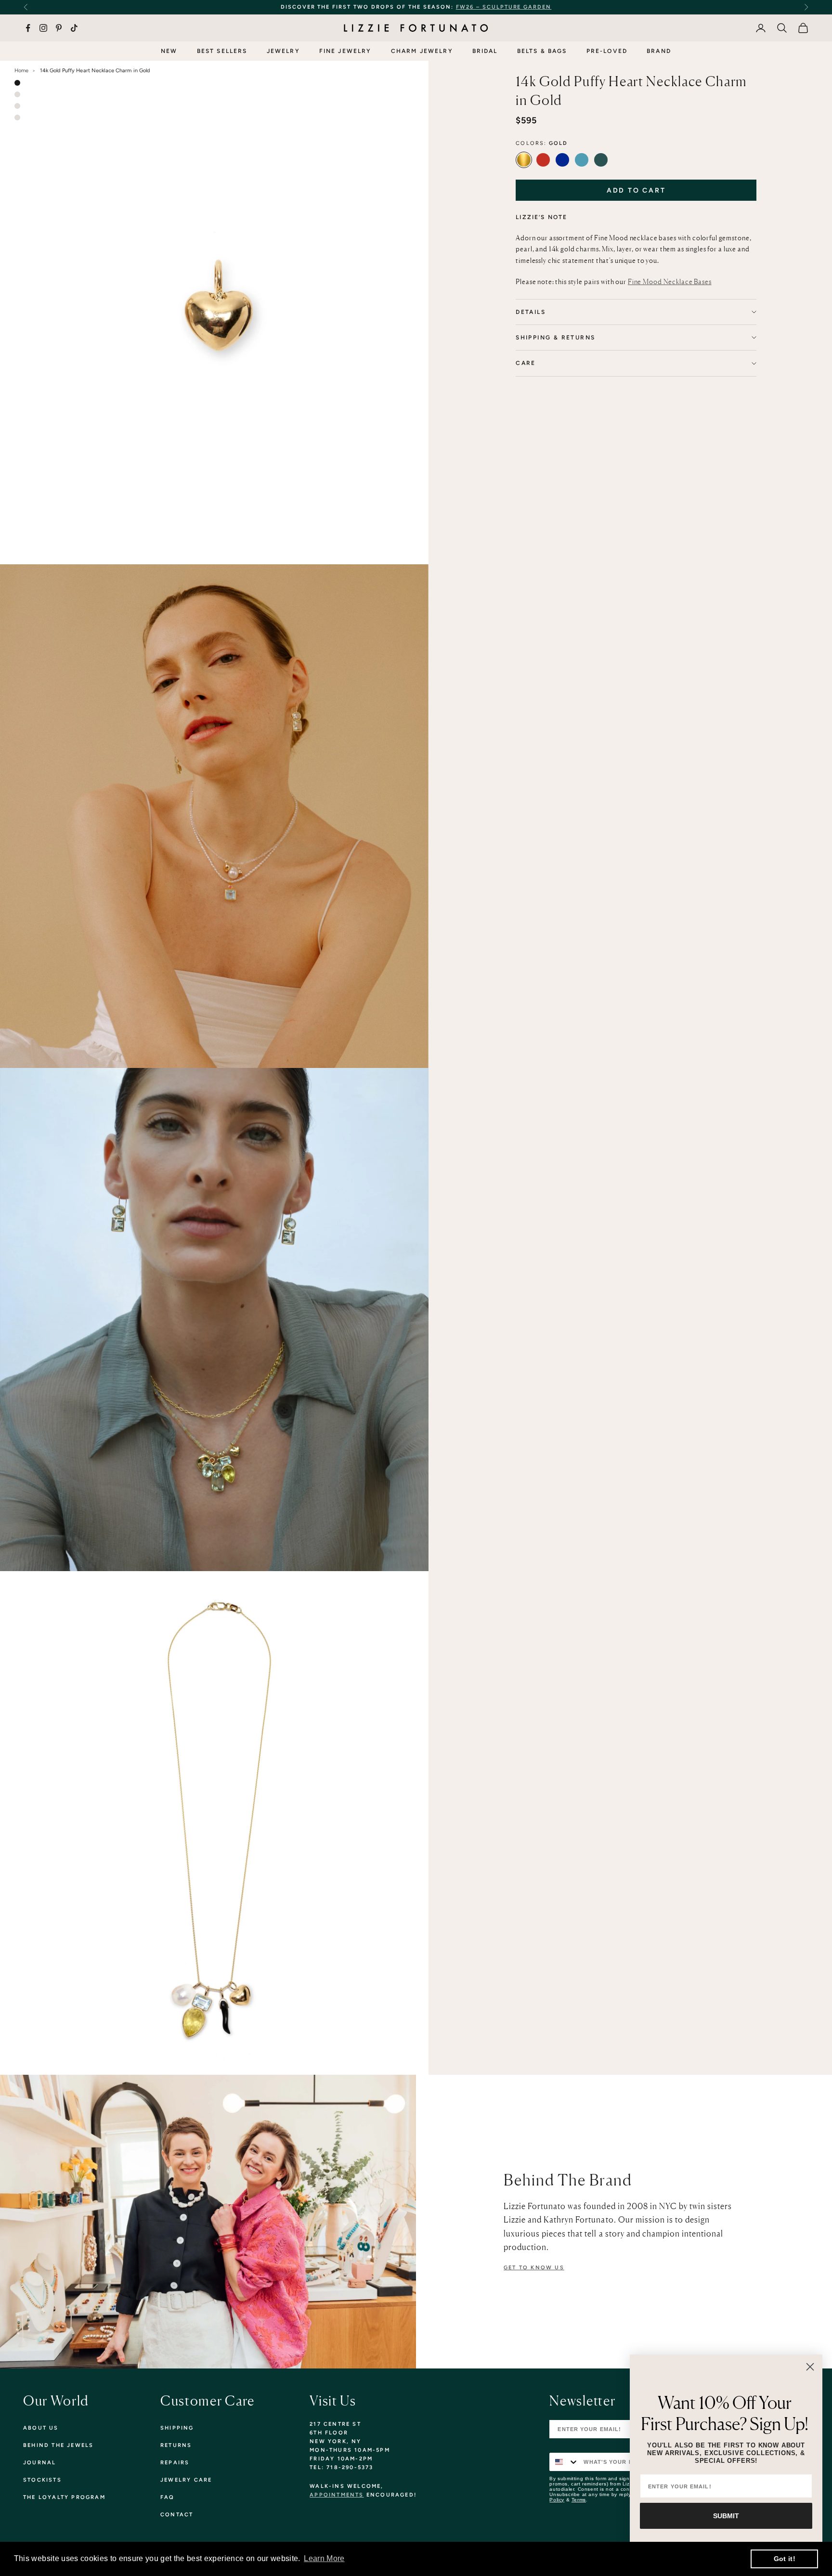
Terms (579, 2500)
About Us (41, 2428)
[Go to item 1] (17, 83)
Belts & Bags (542, 51)
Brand (659, 51)
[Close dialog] (810, 2367)
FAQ (168, 2497)
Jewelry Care (186, 2480)
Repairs (175, 2463)
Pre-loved (607, 51)
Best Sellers (222, 51)
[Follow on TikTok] (74, 28)
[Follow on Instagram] (43, 28)
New (169, 51)
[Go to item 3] (17, 106)
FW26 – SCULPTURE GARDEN (504, 7)
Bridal (485, 51)
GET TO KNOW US (534, 2268)
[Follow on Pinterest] (59, 28)
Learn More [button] (324, 2558)
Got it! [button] (785, 2559)
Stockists (42, 2480)
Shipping (177, 2428)
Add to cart (636, 190)
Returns (176, 2445)
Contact (177, 2515)
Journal (39, 2463)
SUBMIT (726, 2516)
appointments (337, 2495)
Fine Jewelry (345, 51)
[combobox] (564, 2462)
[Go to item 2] (17, 94)
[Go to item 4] (17, 117)
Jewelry (283, 51)
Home (21, 71)
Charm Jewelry (422, 51)
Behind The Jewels (58, 2445)
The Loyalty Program (64, 2497)
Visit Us (333, 2401)
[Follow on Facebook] (28, 28)
